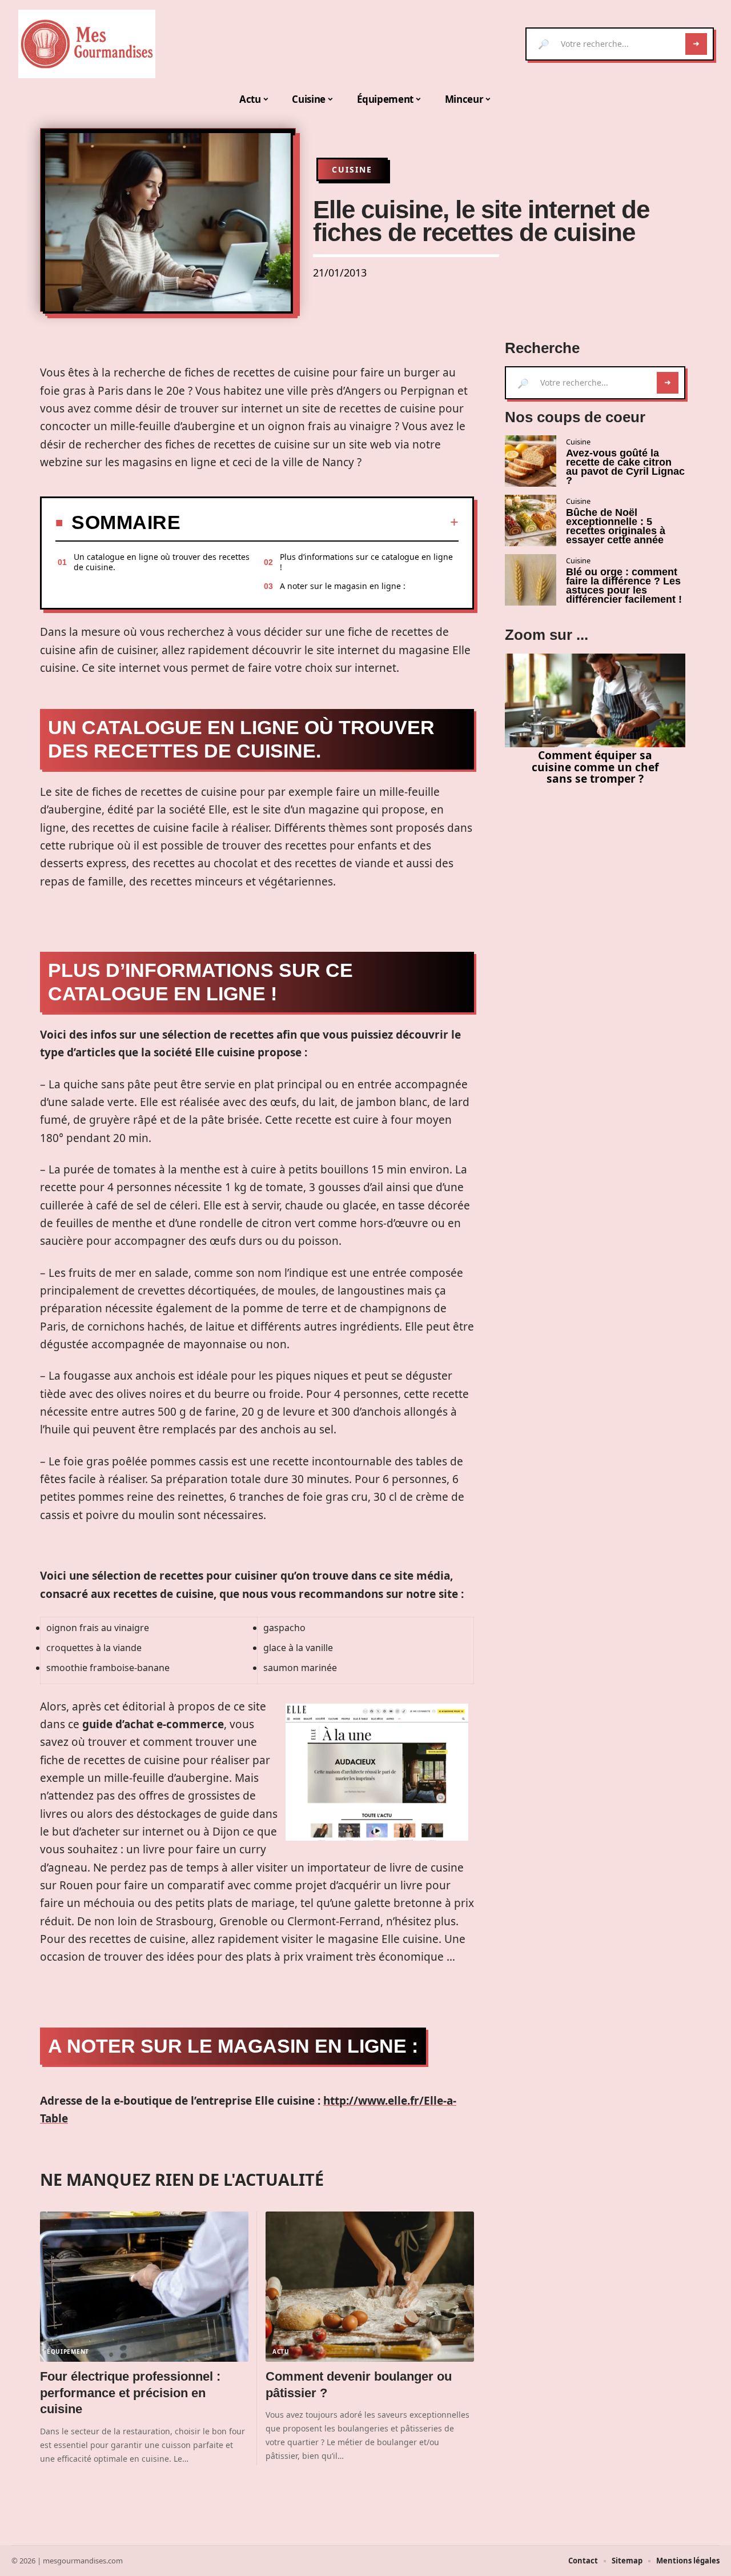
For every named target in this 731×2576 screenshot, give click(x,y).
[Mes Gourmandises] (87, 44)
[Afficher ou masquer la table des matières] (320, 522)
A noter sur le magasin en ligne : (343, 586)
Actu (281, 2351)
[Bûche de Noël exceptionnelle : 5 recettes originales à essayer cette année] (531, 520)
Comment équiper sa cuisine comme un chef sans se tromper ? (595, 767)
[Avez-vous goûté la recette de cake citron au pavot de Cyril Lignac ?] (531, 461)
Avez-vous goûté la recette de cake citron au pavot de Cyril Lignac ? (625, 467)
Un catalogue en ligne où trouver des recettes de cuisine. (162, 562)
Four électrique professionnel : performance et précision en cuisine (130, 2393)
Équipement (68, 2351)
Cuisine (352, 169)
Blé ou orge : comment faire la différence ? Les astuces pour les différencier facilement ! (624, 586)
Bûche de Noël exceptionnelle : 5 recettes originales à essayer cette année (616, 526)
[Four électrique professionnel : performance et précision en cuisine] (144, 2287)
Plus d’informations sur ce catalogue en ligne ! (366, 562)
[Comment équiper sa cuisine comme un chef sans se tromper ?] (595, 700)
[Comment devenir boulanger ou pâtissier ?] (370, 2287)
